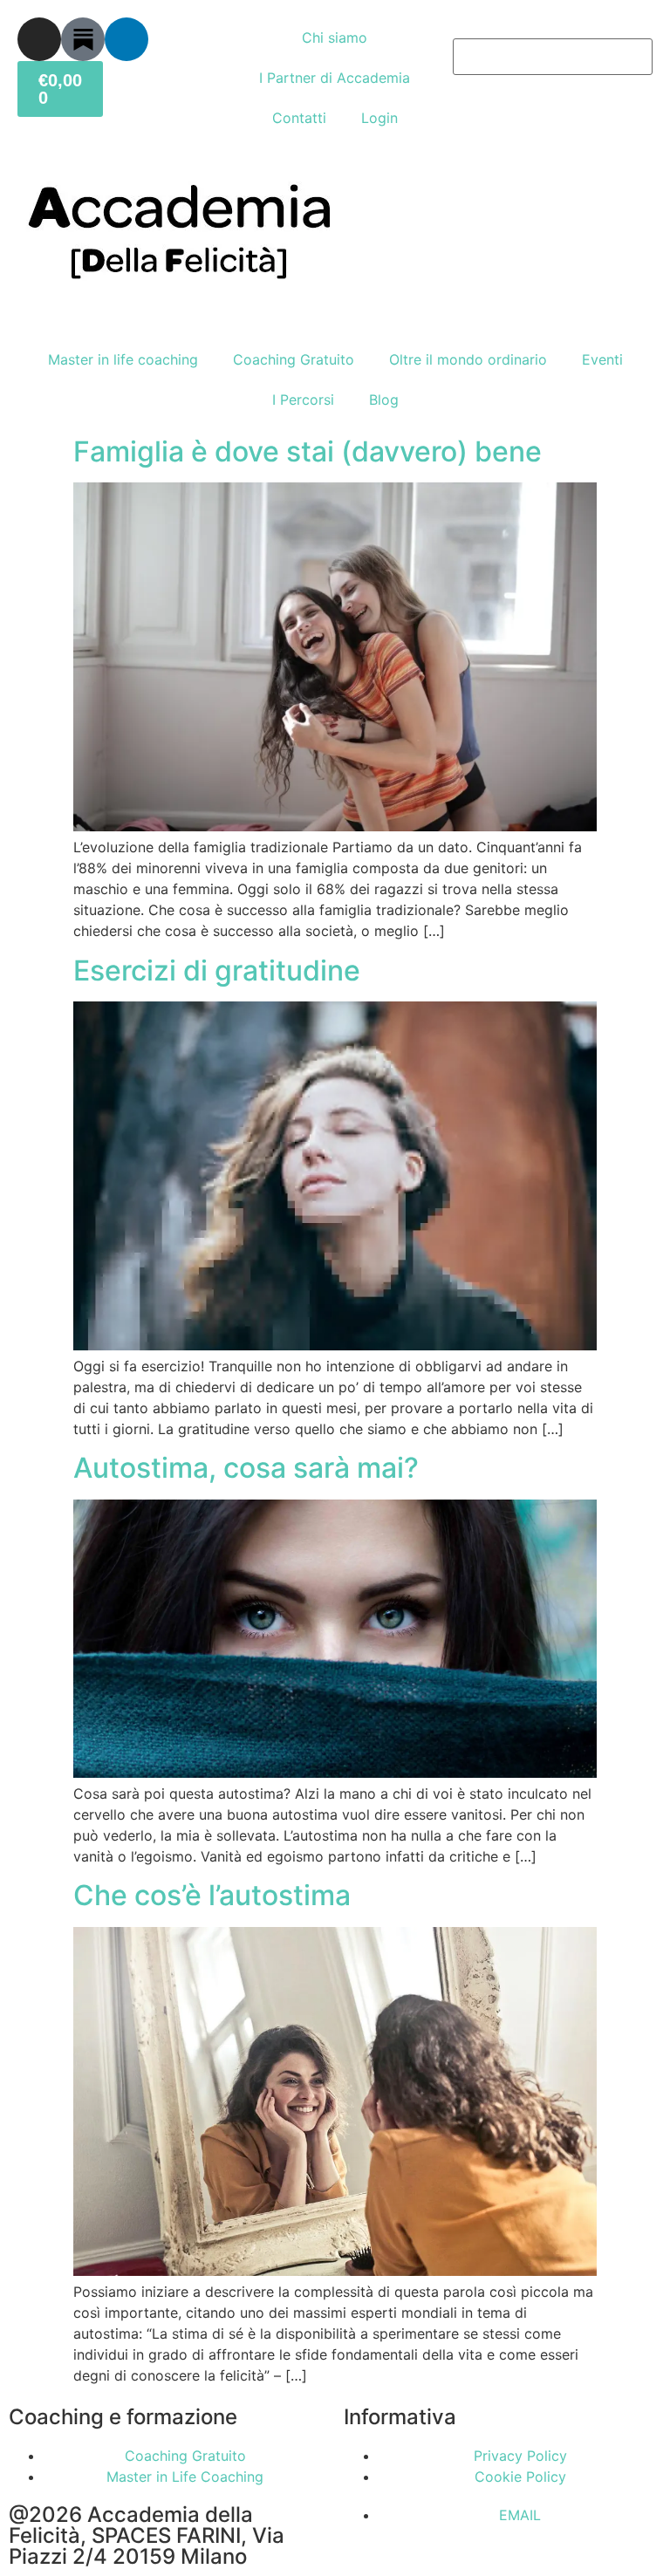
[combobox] (553, 57)
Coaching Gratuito (294, 359)
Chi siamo (335, 38)
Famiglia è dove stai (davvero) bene (308, 451)
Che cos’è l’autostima (212, 1895)
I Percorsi (303, 400)
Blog (384, 400)
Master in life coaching (123, 359)
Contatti (299, 118)
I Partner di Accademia (335, 78)
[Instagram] (39, 39)
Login (379, 118)
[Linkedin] (126, 39)
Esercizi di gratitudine (217, 970)
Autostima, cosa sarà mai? (246, 1468)
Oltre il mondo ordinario (468, 359)
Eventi (602, 359)
